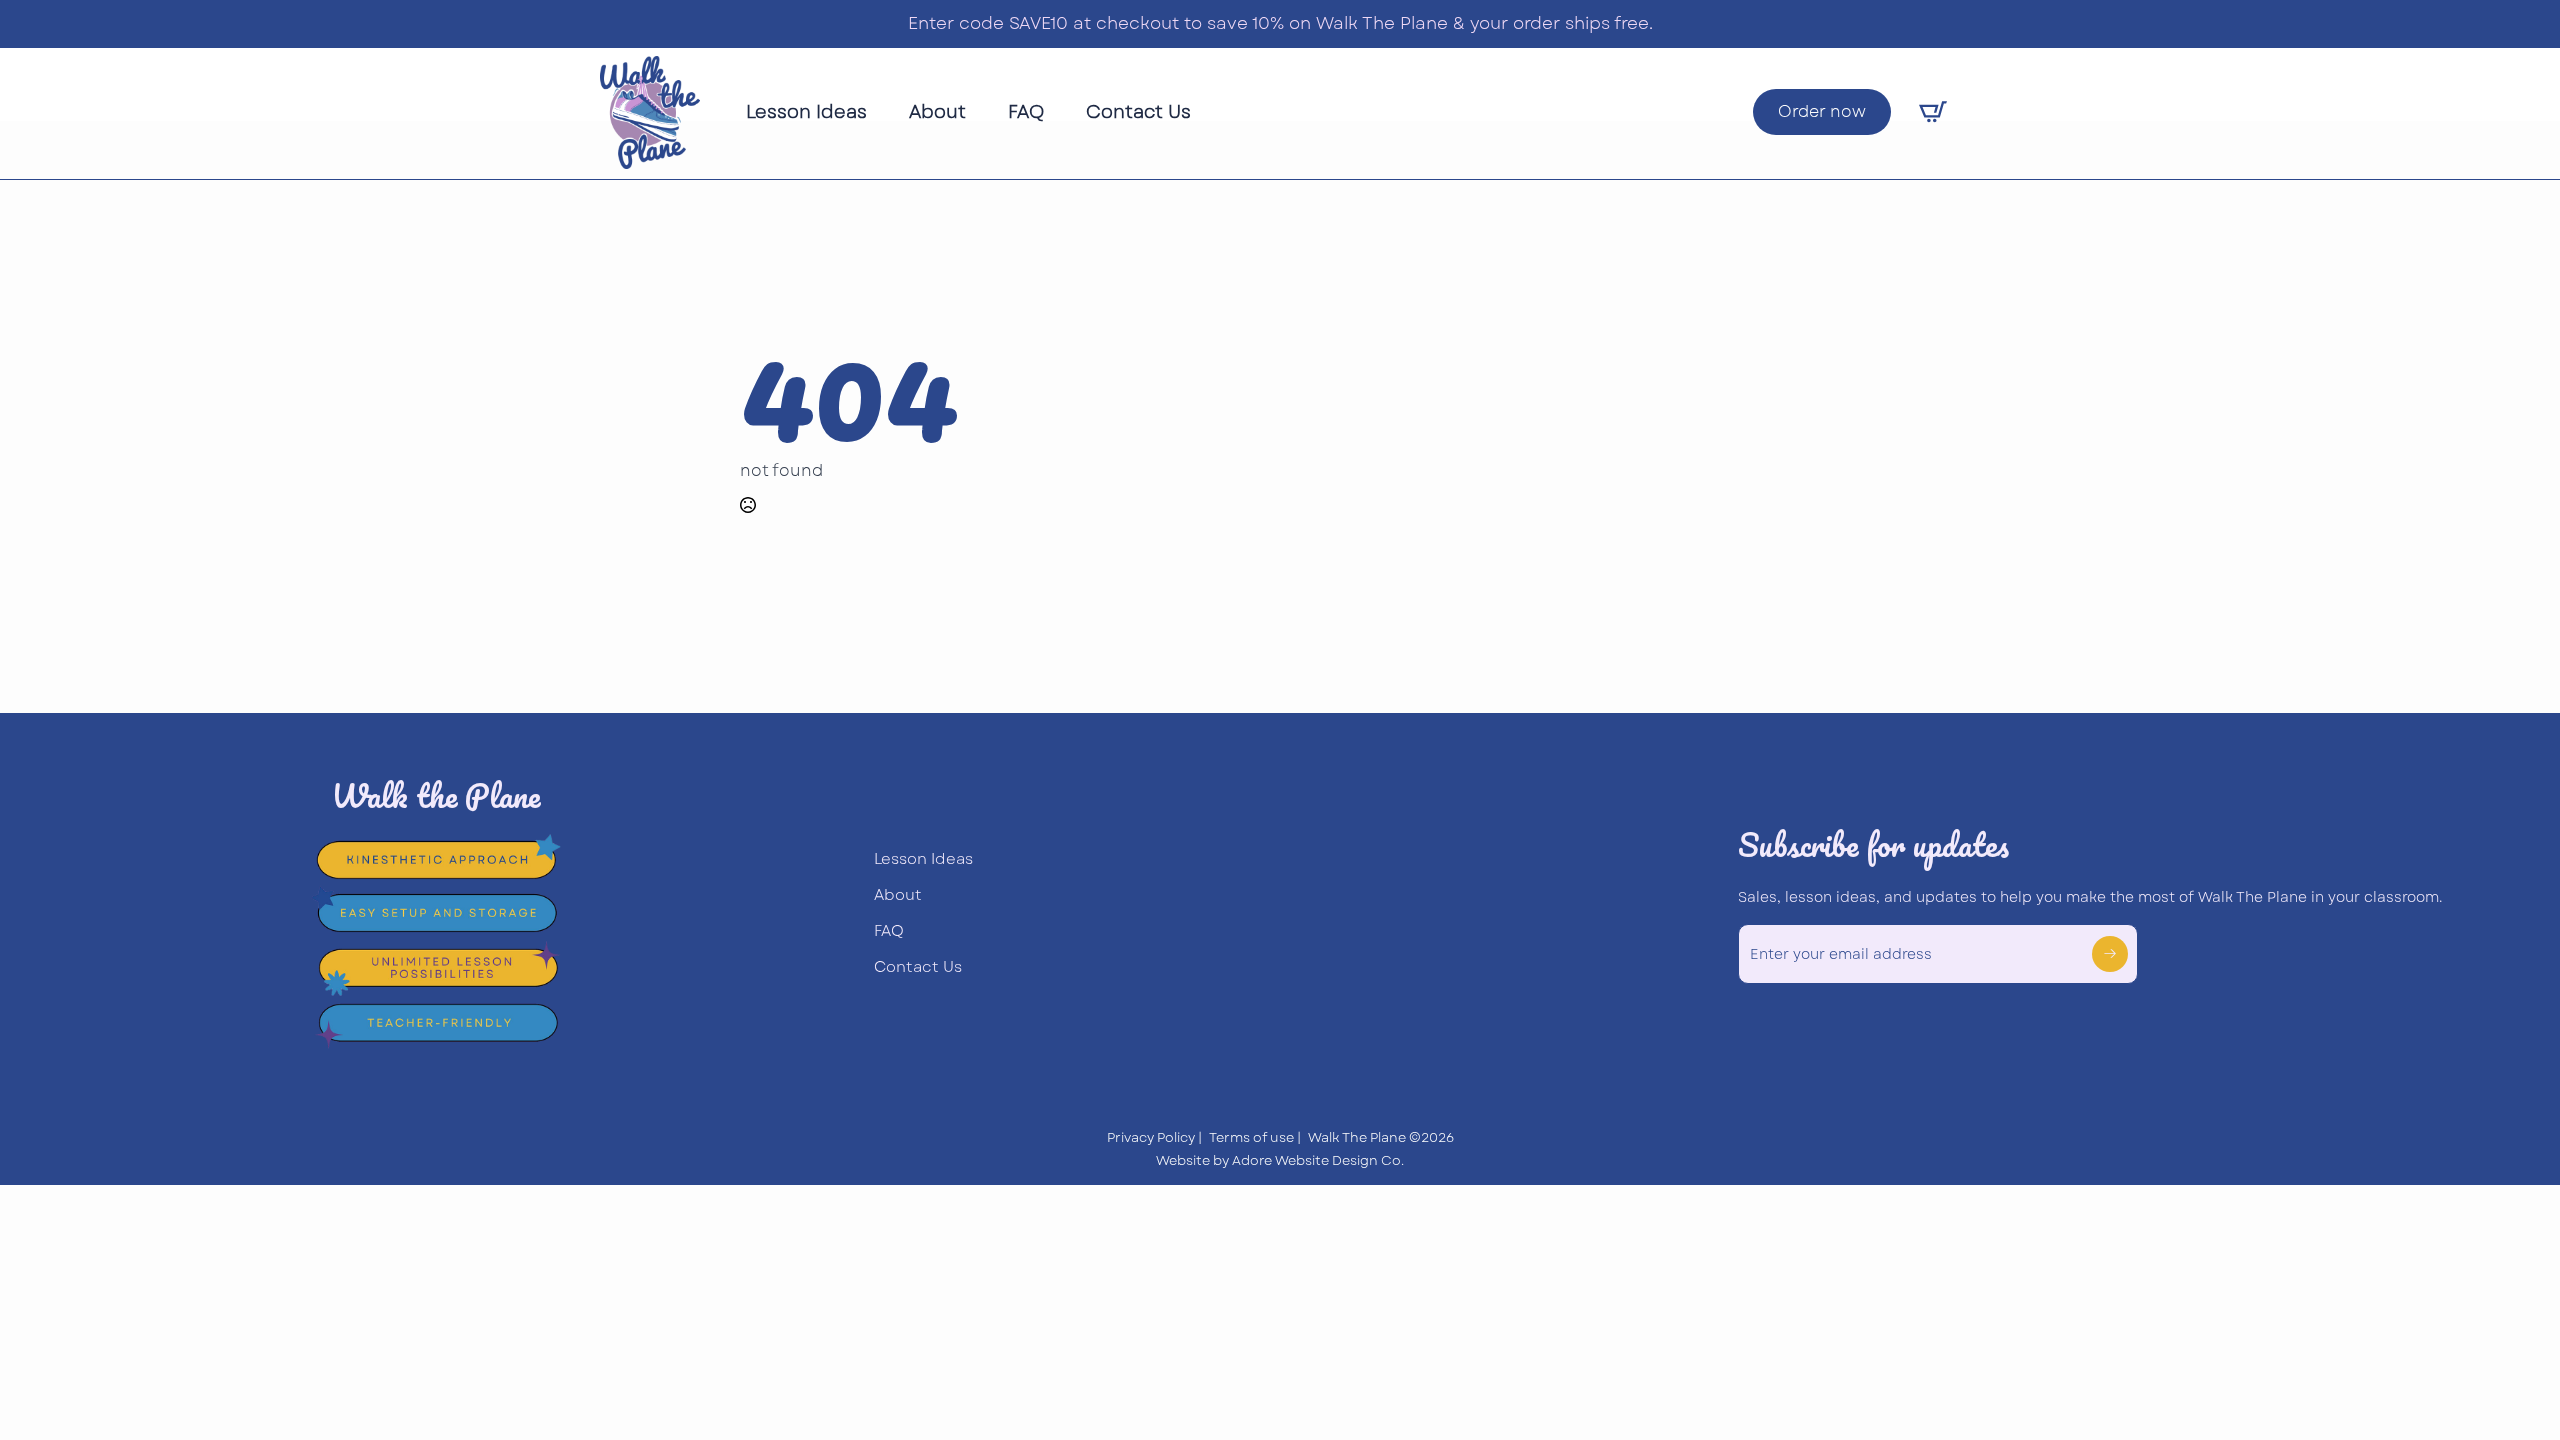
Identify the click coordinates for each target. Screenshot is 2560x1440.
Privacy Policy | (1154, 1138)
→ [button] (2110, 953)
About (937, 112)
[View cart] (1933, 112)
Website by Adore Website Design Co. (1280, 1161)
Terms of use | (1255, 1138)
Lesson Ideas (806, 112)
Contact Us (1138, 112)
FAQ (1026, 112)
